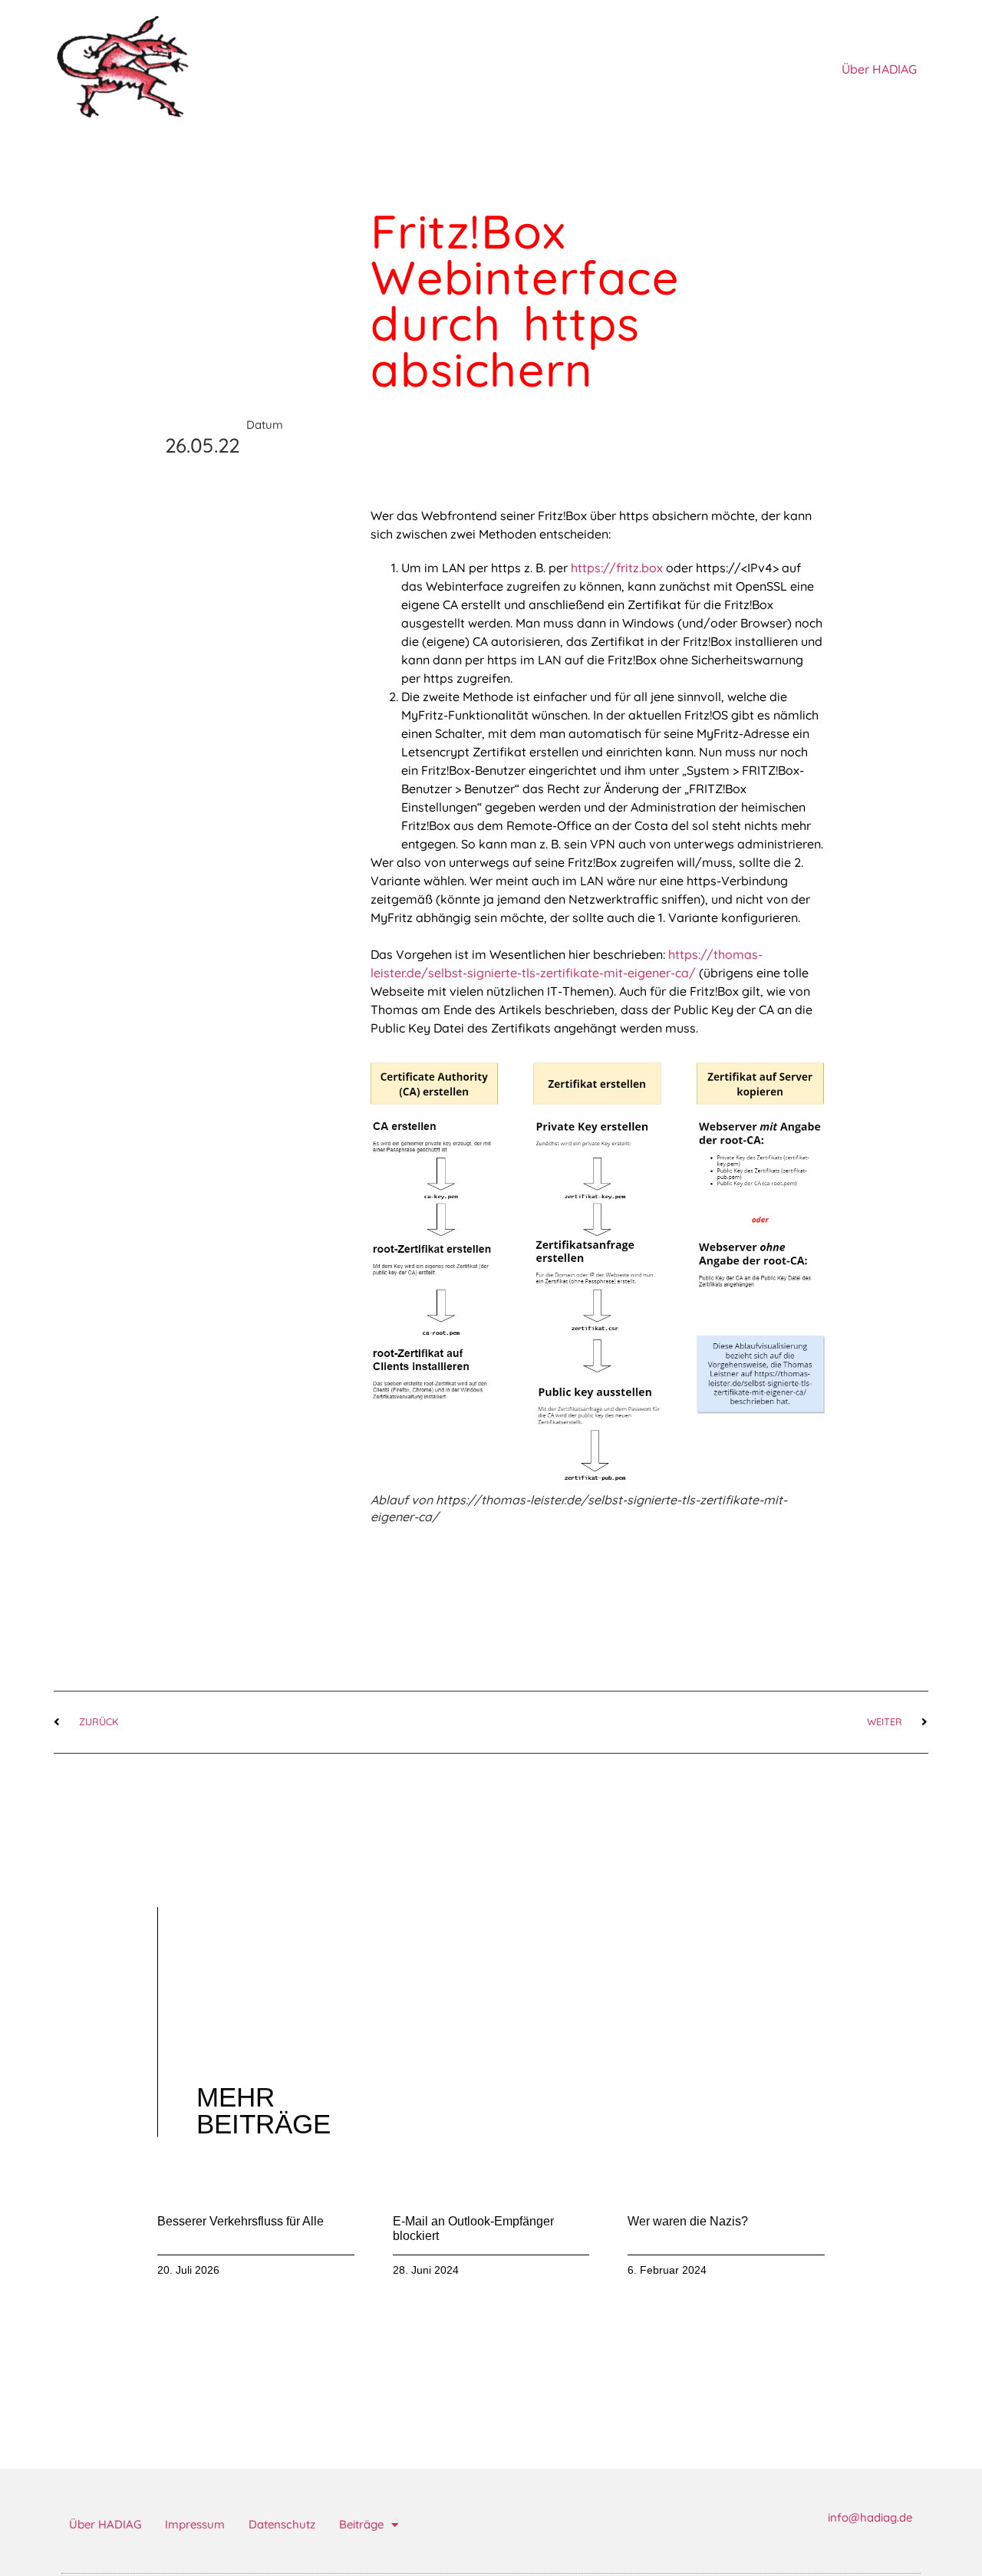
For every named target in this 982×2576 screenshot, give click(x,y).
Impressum (195, 2524)
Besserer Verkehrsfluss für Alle (241, 2221)
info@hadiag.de (870, 2517)
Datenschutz (282, 2524)
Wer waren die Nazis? (688, 2221)
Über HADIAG (879, 69)
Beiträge (361, 2524)
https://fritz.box (617, 568)
